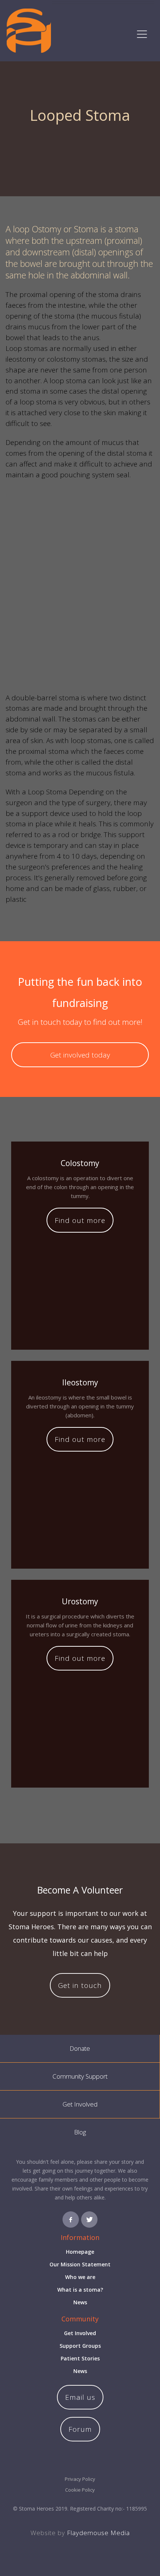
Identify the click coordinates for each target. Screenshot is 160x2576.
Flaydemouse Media (98, 2533)
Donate (80, 2048)
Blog (80, 2132)
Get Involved (80, 2104)
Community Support (80, 2076)
